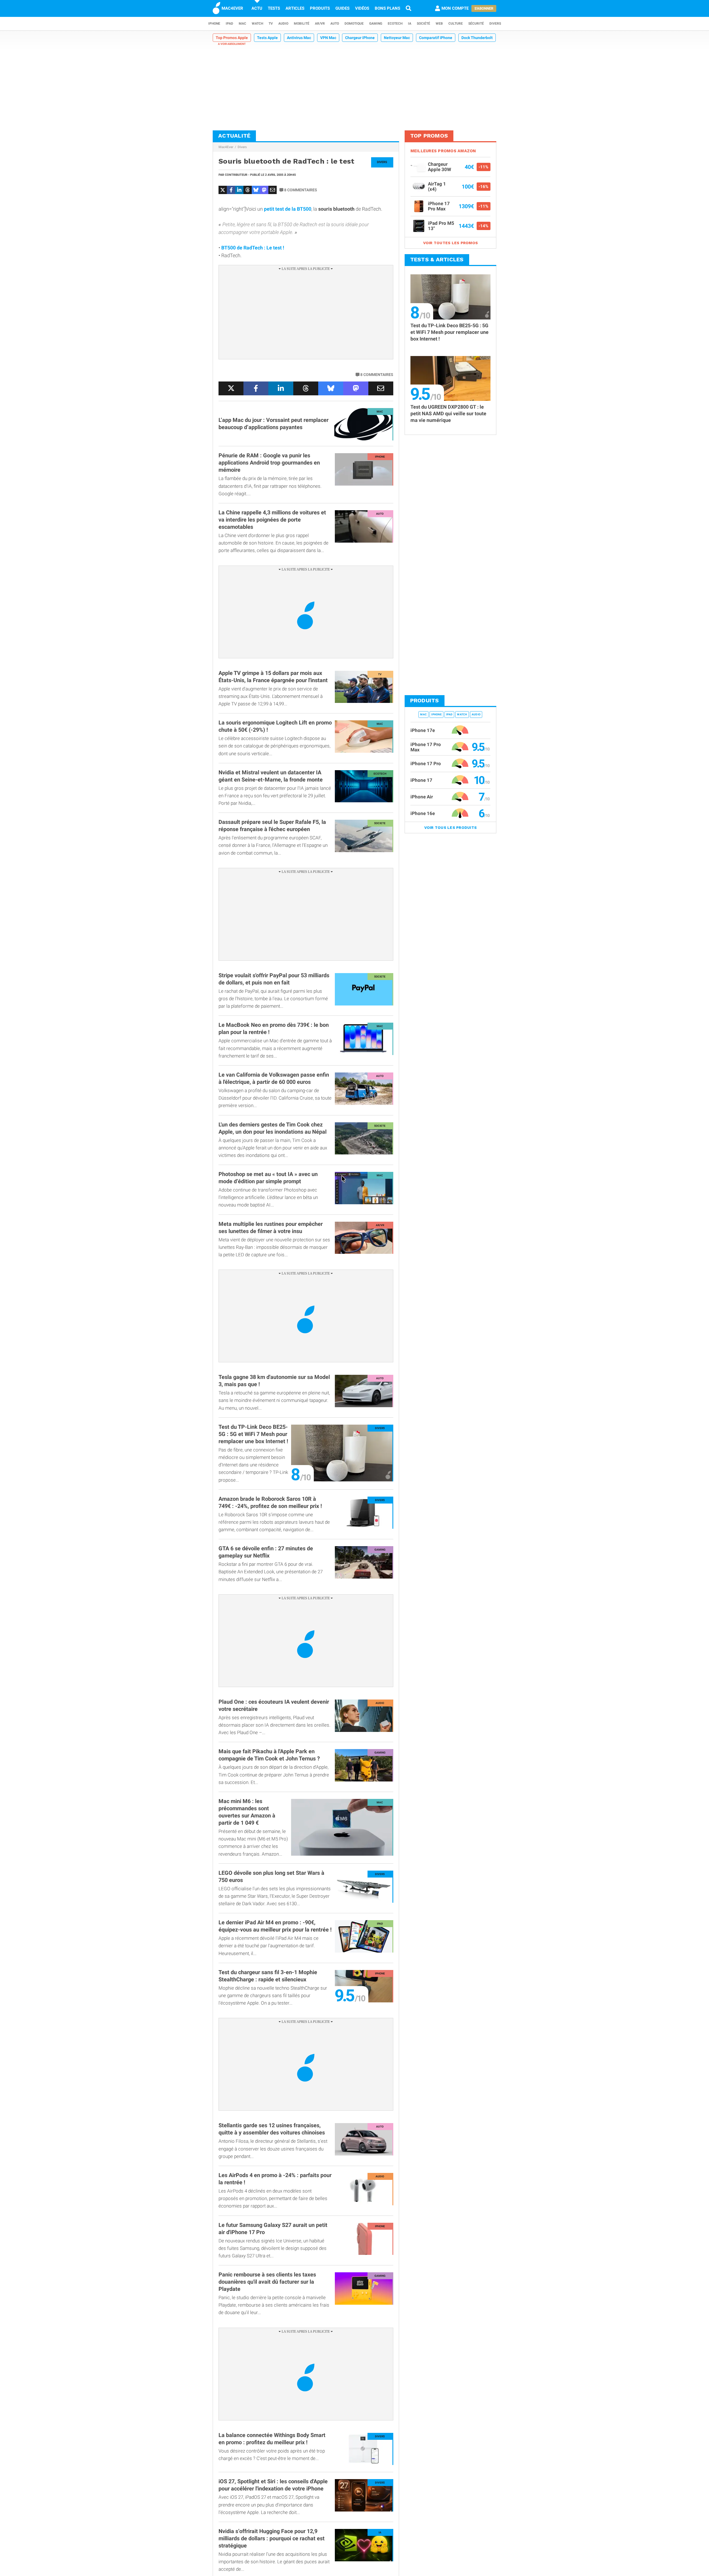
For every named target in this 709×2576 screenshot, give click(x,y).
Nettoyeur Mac (397, 38)
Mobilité (302, 24)
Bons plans (387, 8)
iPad (229, 24)
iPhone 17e (423, 730)
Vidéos (362, 8)
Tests (274, 8)
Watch (257, 24)
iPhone (214, 24)
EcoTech (395, 24)
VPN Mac (328, 38)
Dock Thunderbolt (477, 38)
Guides (342, 8)
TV (271, 24)
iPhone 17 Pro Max (426, 747)
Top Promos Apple (232, 38)
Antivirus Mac (299, 38)
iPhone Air (422, 797)
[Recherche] (409, 8)
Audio (283, 24)
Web (439, 24)
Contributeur (236, 175)
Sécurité (476, 24)
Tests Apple (267, 38)
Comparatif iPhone (436, 38)
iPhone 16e (423, 813)
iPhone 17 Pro (426, 764)
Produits (320, 8)
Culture (456, 24)
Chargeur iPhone (360, 38)
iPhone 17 (421, 780)
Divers (495, 24)
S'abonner (484, 8)
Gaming (376, 24)
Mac (242, 24)
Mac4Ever (226, 147)
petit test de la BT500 (288, 209)
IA (410, 24)
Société (423, 24)
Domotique (354, 24)
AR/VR (320, 24)
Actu (257, 8)
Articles (295, 8)
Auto (335, 24)
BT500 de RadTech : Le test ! (253, 248)
